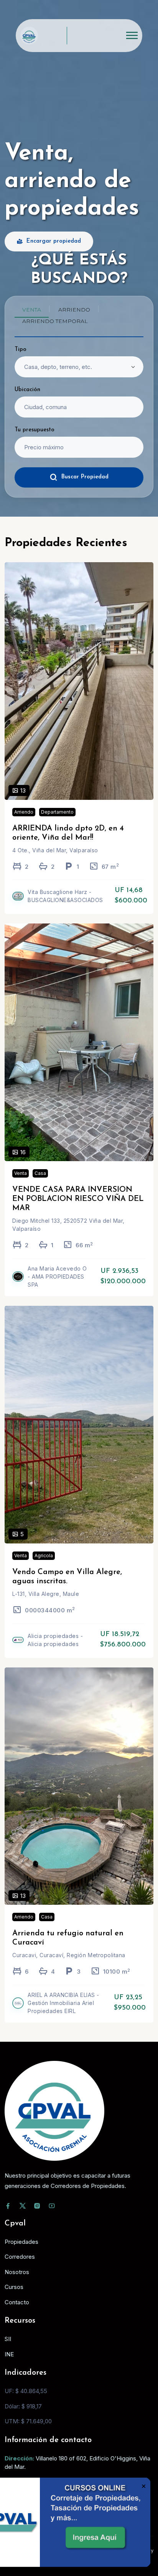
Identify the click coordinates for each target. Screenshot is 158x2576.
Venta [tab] (32, 310)
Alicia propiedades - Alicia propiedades (55, 1640)
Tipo (21, 350)
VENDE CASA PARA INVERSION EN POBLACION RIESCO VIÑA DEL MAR (78, 1199)
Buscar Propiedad (85, 477)
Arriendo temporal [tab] (55, 321)
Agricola (44, 1556)
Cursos (14, 2287)
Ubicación (27, 390)
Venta (21, 1173)
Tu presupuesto (35, 430)
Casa (40, 1173)
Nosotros (17, 2272)
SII (8, 2339)
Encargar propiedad (54, 241)
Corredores (20, 2257)
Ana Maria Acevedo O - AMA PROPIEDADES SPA (57, 1277)
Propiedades (21, 2242)
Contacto (17, 2302)
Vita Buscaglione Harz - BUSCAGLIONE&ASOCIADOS (65, 896)
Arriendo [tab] (74, 310)
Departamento (57, 812)
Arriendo (24, 812)
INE (9, 2354)
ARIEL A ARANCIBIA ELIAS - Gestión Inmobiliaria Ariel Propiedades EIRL (63, 2003)
